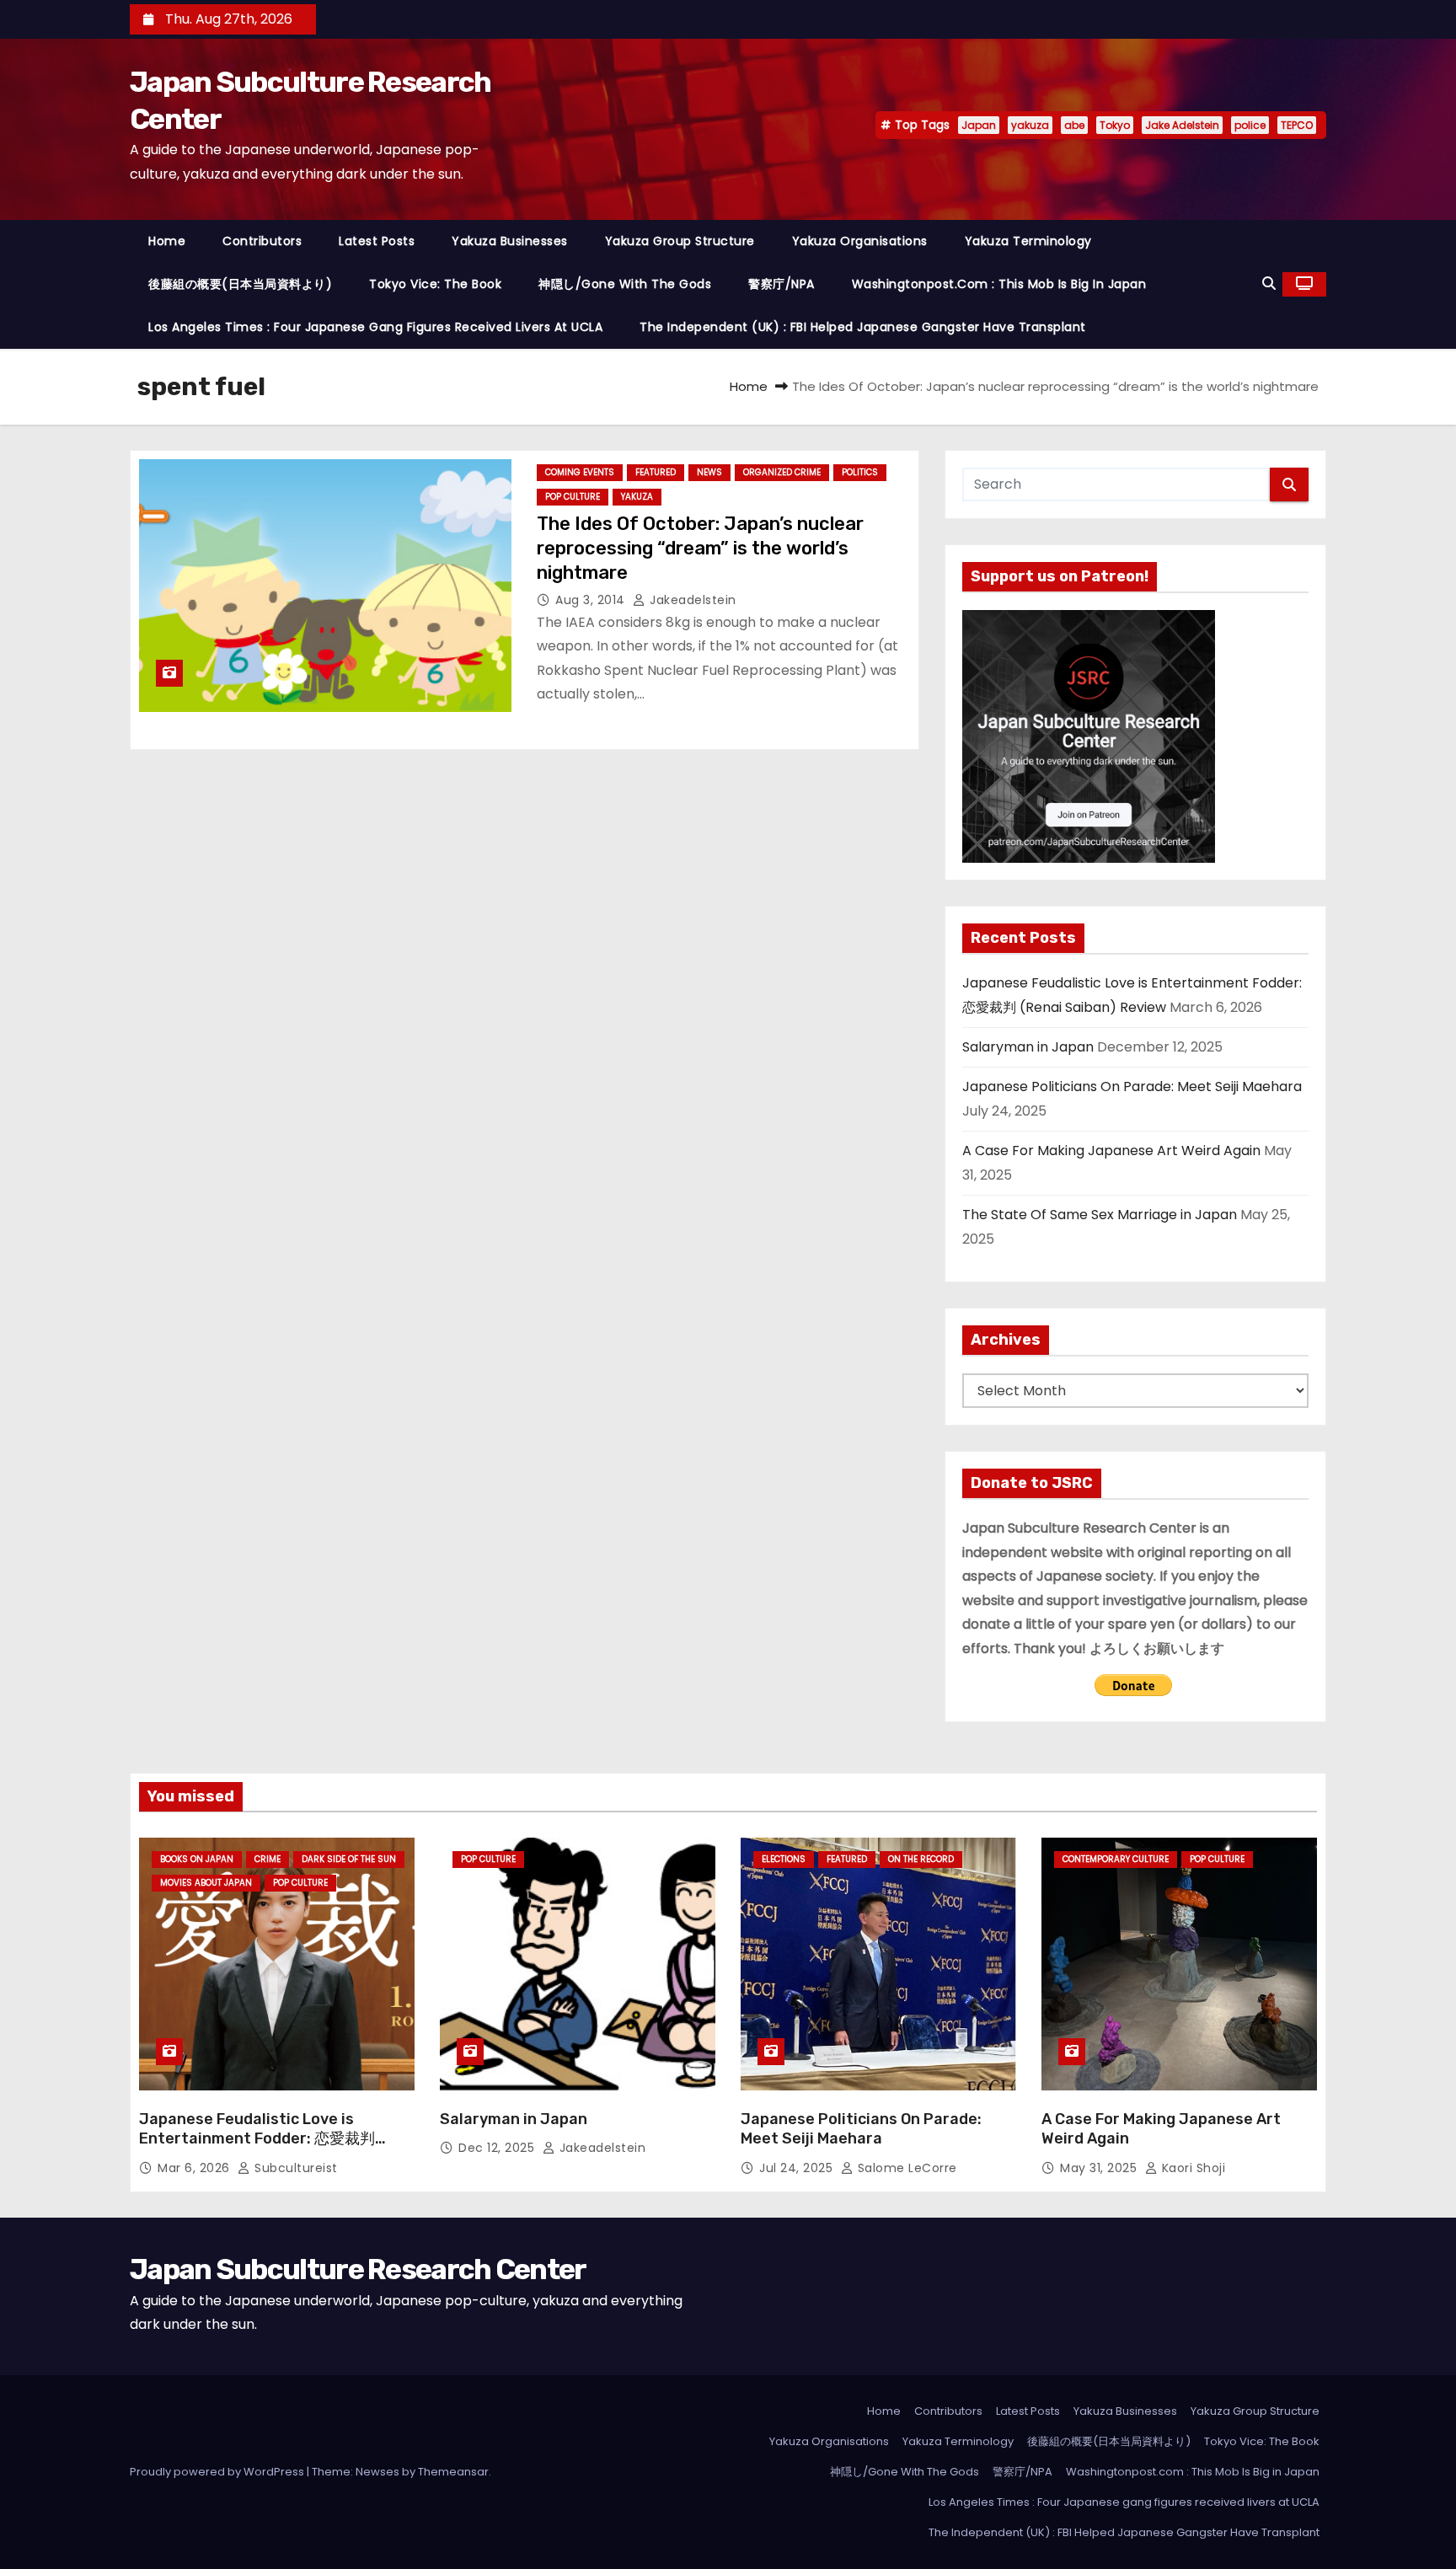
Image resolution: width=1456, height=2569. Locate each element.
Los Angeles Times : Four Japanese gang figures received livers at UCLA (375, 327)
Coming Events (580, 472)
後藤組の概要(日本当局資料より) (240, 284)
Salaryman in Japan (1028, 1047)
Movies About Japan (206, 1883)
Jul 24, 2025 (798, 2168)
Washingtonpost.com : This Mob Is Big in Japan (999, 284)
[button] (1269, 284)
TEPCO (1297, 125)
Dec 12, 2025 (498, 2148)
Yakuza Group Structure (680, 241)
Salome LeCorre (905, 2168)
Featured (656, 472)
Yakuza (637, 497)
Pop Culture (573, 497)
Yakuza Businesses (510, 241)
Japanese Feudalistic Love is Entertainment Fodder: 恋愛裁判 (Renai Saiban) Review (257, 2139)
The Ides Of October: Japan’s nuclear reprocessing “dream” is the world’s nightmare (700, 549)
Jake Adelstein (1182, 125)
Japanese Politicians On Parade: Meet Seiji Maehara (1132, 1086)
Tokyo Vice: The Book (435, 284)
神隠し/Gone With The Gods (625, 284)
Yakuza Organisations (860, 241)
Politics (860, 472)
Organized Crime (782, 472)
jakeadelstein (691, 600)
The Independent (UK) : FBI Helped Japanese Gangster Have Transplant (863, 327)
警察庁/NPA (782, 284)
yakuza (1030, 125)
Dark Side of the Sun (349, 1859)
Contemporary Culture (1116, 1859)
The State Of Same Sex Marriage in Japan (1100, 1215)
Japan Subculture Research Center (358, 2269)
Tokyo (1115, 125)
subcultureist (294, 2168)
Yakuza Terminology (1028, 241)
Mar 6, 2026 (195, 2168)
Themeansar (453, 2472)
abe (1074, 125)
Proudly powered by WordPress (218, 2472)
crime (268, 1859)
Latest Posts (377, 241)
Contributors (262, 241)
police (1250, 125)
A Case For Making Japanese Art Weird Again (1111, 1151)
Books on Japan (197, 1859)
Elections (784, 1859)
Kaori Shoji (1191, 2168)
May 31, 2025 (1100, 2168)
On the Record (921, 1859)
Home (167, 241)
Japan (979, 125)
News (709, 472)
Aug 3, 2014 (592, 600)
